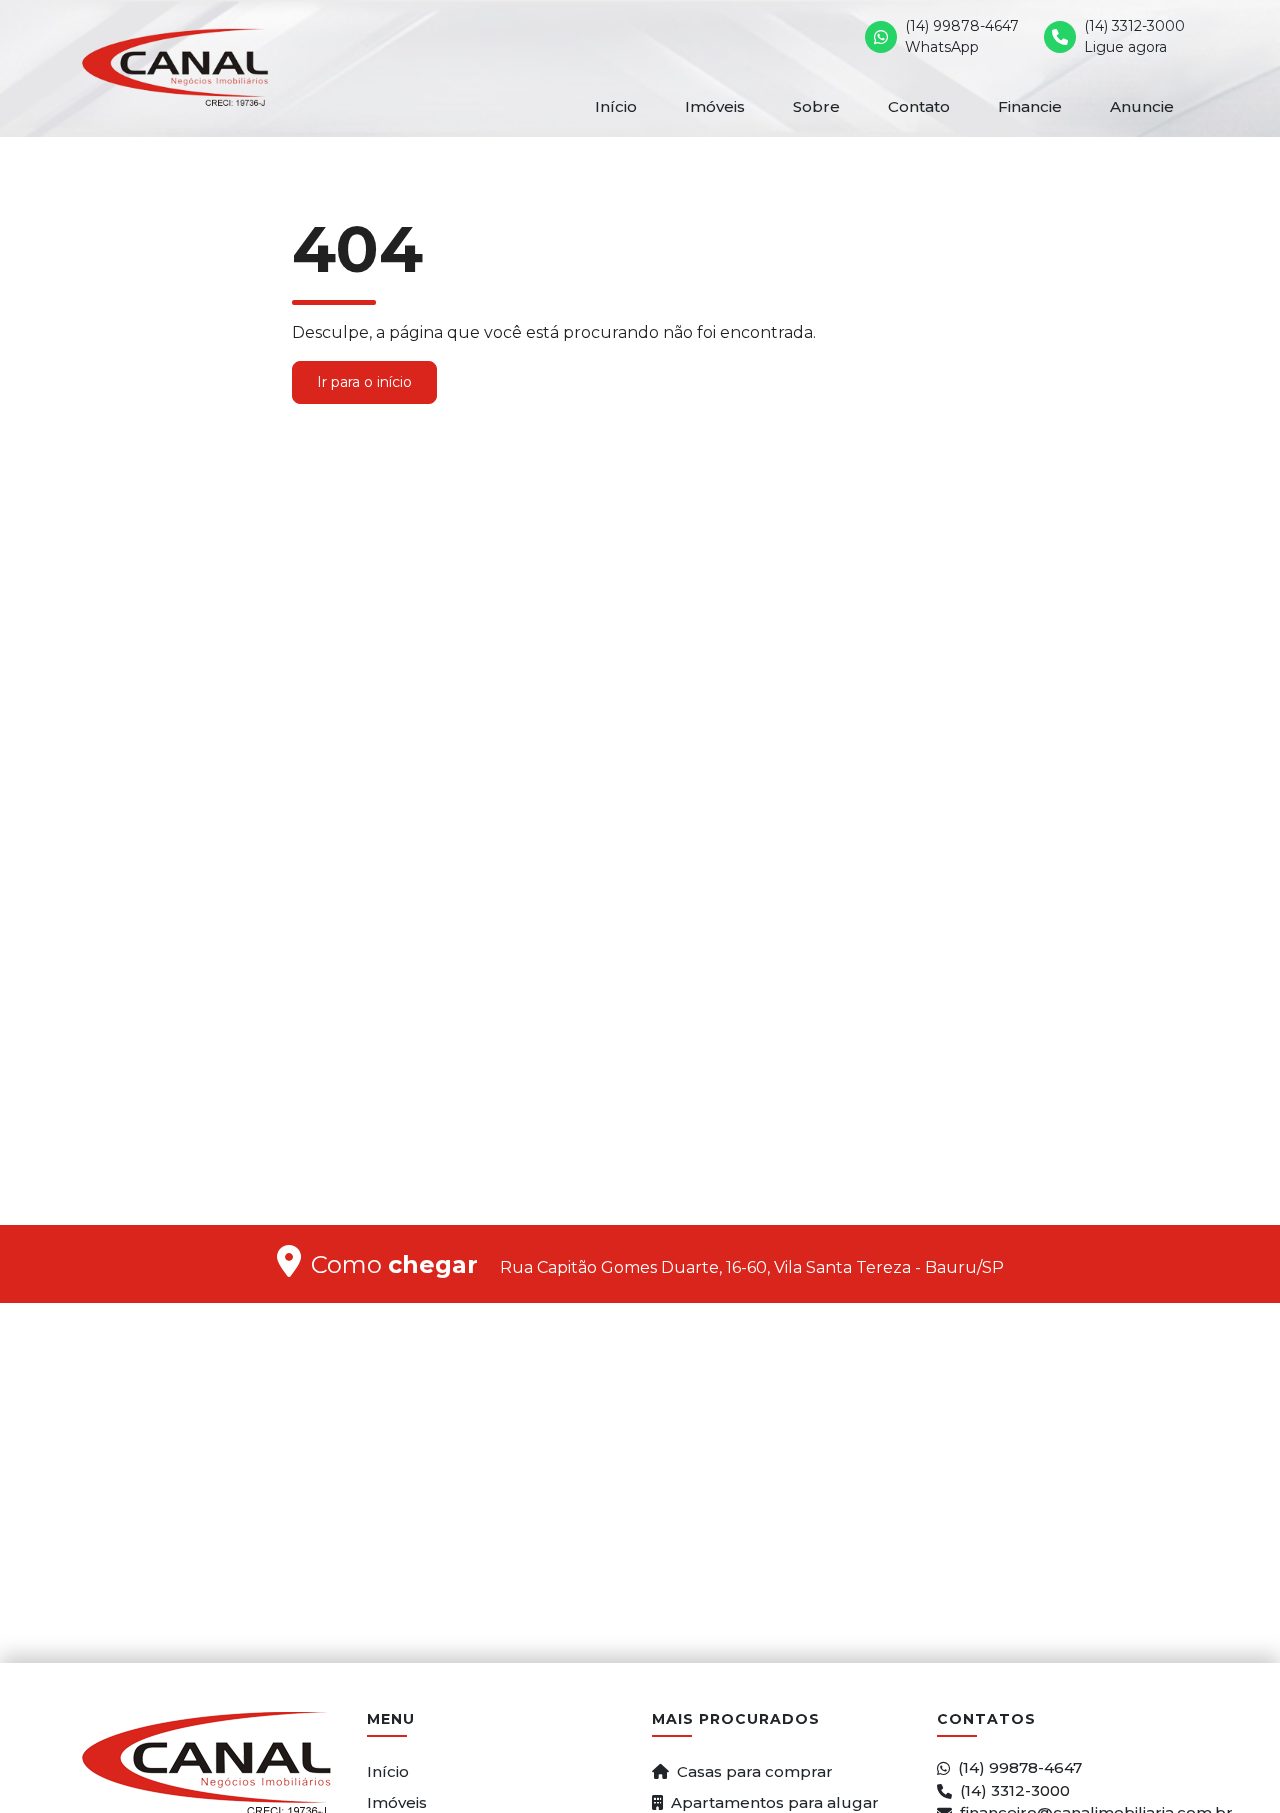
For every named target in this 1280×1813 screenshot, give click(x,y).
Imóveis (715, 106)
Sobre (816, 106)
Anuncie (1142, 106)
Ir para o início (364, 382)
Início (616, 106)
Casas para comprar (755, 1771)
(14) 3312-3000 (1015, 1790)
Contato (919, 106)
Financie (1030, 106)
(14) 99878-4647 (1020, 1767)
